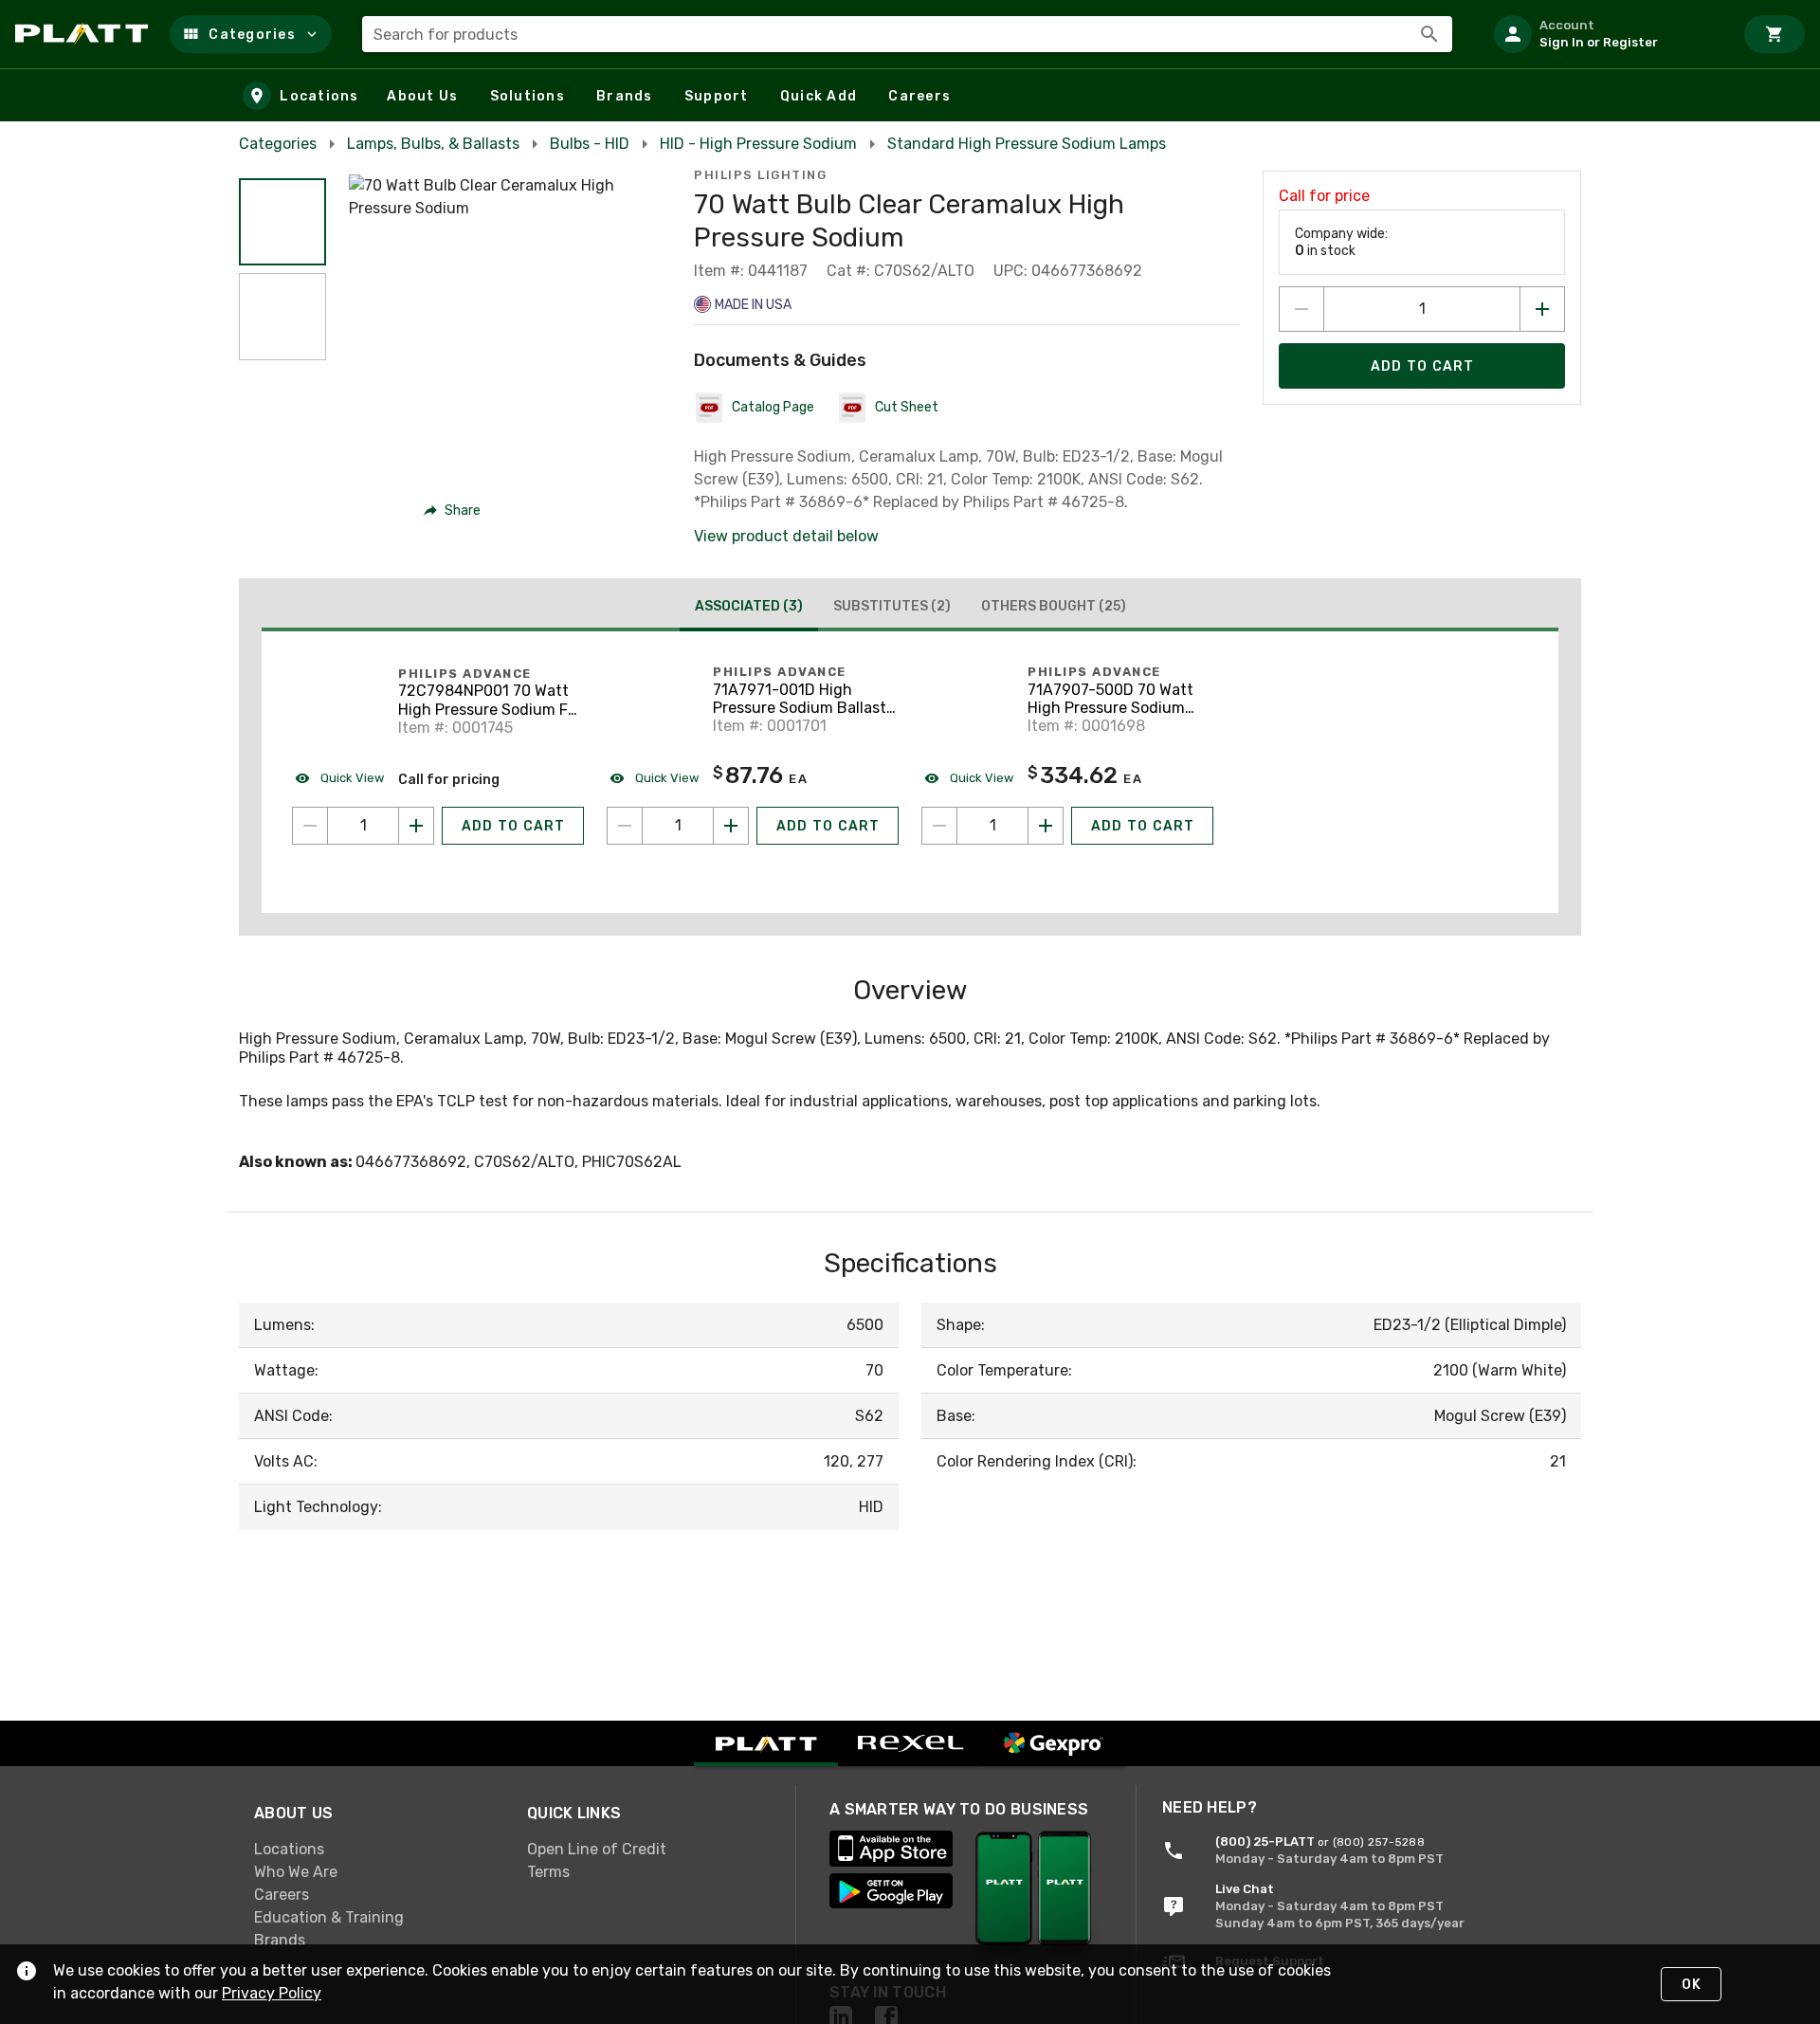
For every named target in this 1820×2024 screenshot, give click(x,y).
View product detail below (786, 536)
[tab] (749, 609)
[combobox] (907, 34)
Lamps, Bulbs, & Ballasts (433, 144)
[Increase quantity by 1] (1542, 309)
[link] (375, 1850)
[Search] (1429, 34)
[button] (251, 34)
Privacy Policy (272, 1993)
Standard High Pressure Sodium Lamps (1027, 144)
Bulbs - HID (590, 144)
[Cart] (1774, 34)
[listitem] (1606, 34)
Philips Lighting (760, 175)
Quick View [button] (351, 778)
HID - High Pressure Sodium (758, 144)
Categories (278, 144)
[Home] (85, 34)
